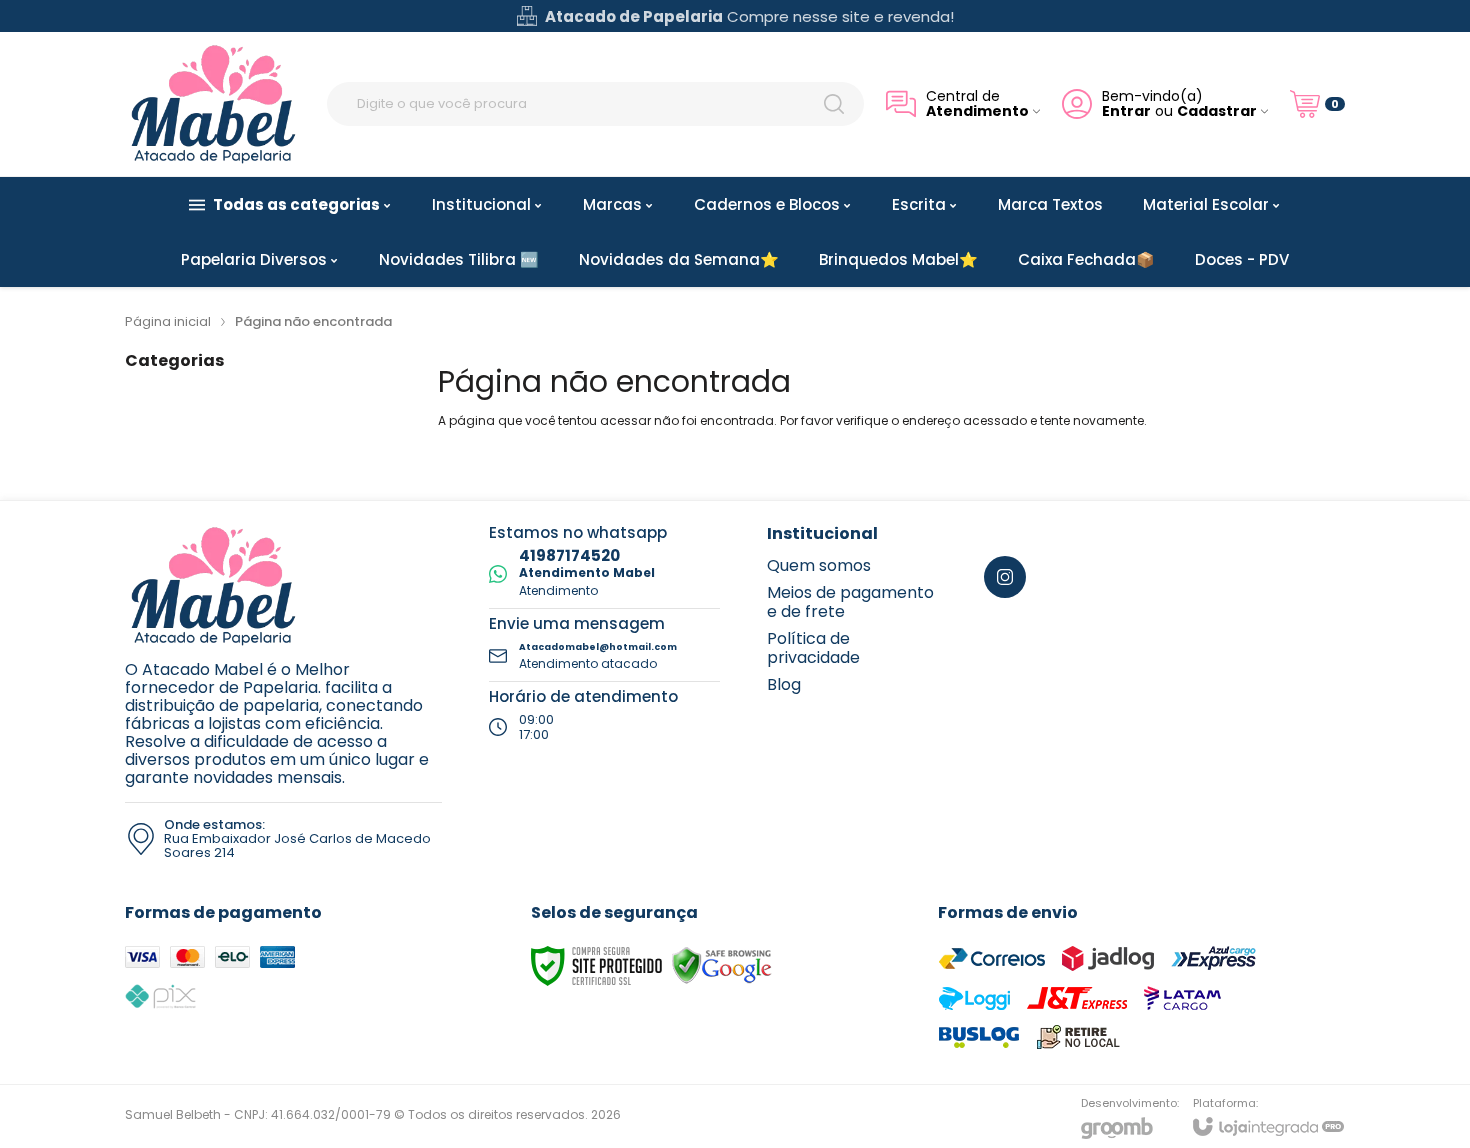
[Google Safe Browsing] (722, 964)
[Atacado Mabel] (215, 104)
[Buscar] (834, 104)
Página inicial (168, 321)
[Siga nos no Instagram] (1005, 577)
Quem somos (819, 565)
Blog (784, 684)
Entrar (1126, 111)
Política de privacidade (813, 648)
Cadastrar (1217, 111)
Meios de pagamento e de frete (850, 602)
